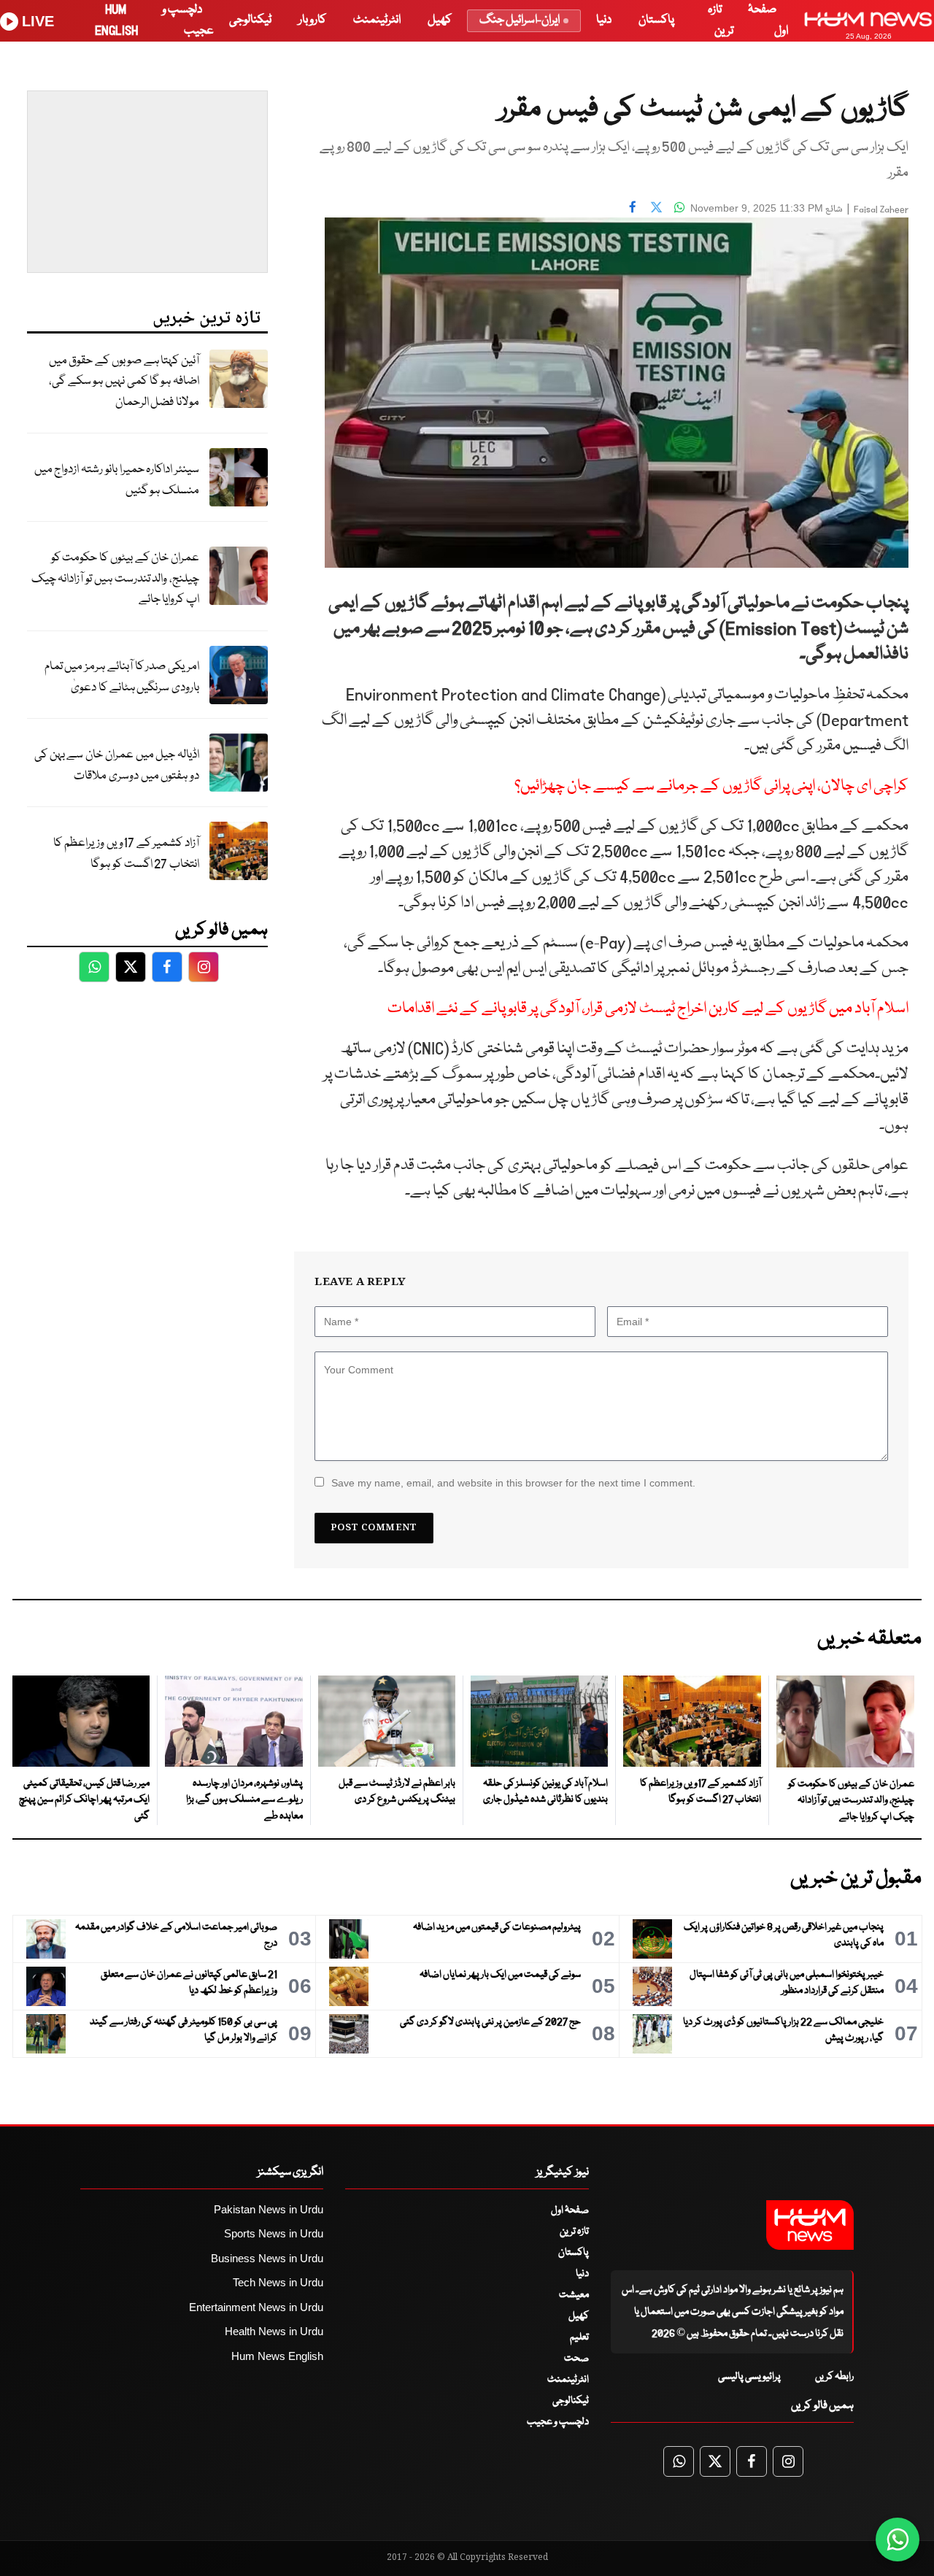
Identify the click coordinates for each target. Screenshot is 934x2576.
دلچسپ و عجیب (558, 2422)
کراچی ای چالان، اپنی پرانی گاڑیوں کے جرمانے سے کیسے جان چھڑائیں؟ (711, 786)
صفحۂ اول (570, 2210)
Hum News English (277, 2356)
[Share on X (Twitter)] (656, 207)
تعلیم (579, 2337)
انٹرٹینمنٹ (377, 20)
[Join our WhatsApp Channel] (898, 2540)
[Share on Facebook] (633, 207)
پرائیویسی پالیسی (749, 2377)
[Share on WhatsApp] (679, 207)
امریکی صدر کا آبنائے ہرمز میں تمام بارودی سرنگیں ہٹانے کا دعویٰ (122, 677)
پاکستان (656, 20)
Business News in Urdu (267, 2258)
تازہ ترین (574, 2232)
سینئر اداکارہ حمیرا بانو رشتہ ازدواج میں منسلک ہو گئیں (117, 480)
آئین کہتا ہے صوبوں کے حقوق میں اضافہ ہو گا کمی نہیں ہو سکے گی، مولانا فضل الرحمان (124, 382)
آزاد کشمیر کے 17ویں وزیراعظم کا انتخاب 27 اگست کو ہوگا (126, 854)
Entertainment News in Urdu (256, 2307)
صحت (576, 2359)
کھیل (440, 20)
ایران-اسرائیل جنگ (520, 20)
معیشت (574, 2295)
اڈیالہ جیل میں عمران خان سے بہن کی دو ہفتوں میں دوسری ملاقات (117, 766)
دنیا (604, 20)
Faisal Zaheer (881, 210)
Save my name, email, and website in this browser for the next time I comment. (513, 1483)
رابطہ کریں (834, 2377)
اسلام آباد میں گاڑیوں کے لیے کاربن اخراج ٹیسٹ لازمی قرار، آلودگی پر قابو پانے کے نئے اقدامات (648, 1009)
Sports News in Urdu (274, 2233)
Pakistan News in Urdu (269, 2209)
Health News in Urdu (274, 2331)
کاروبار (312, 20)
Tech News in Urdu (278, 2282)
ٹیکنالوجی (250, 20)
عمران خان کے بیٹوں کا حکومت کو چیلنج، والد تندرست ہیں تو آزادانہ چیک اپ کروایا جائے (115, 579)
